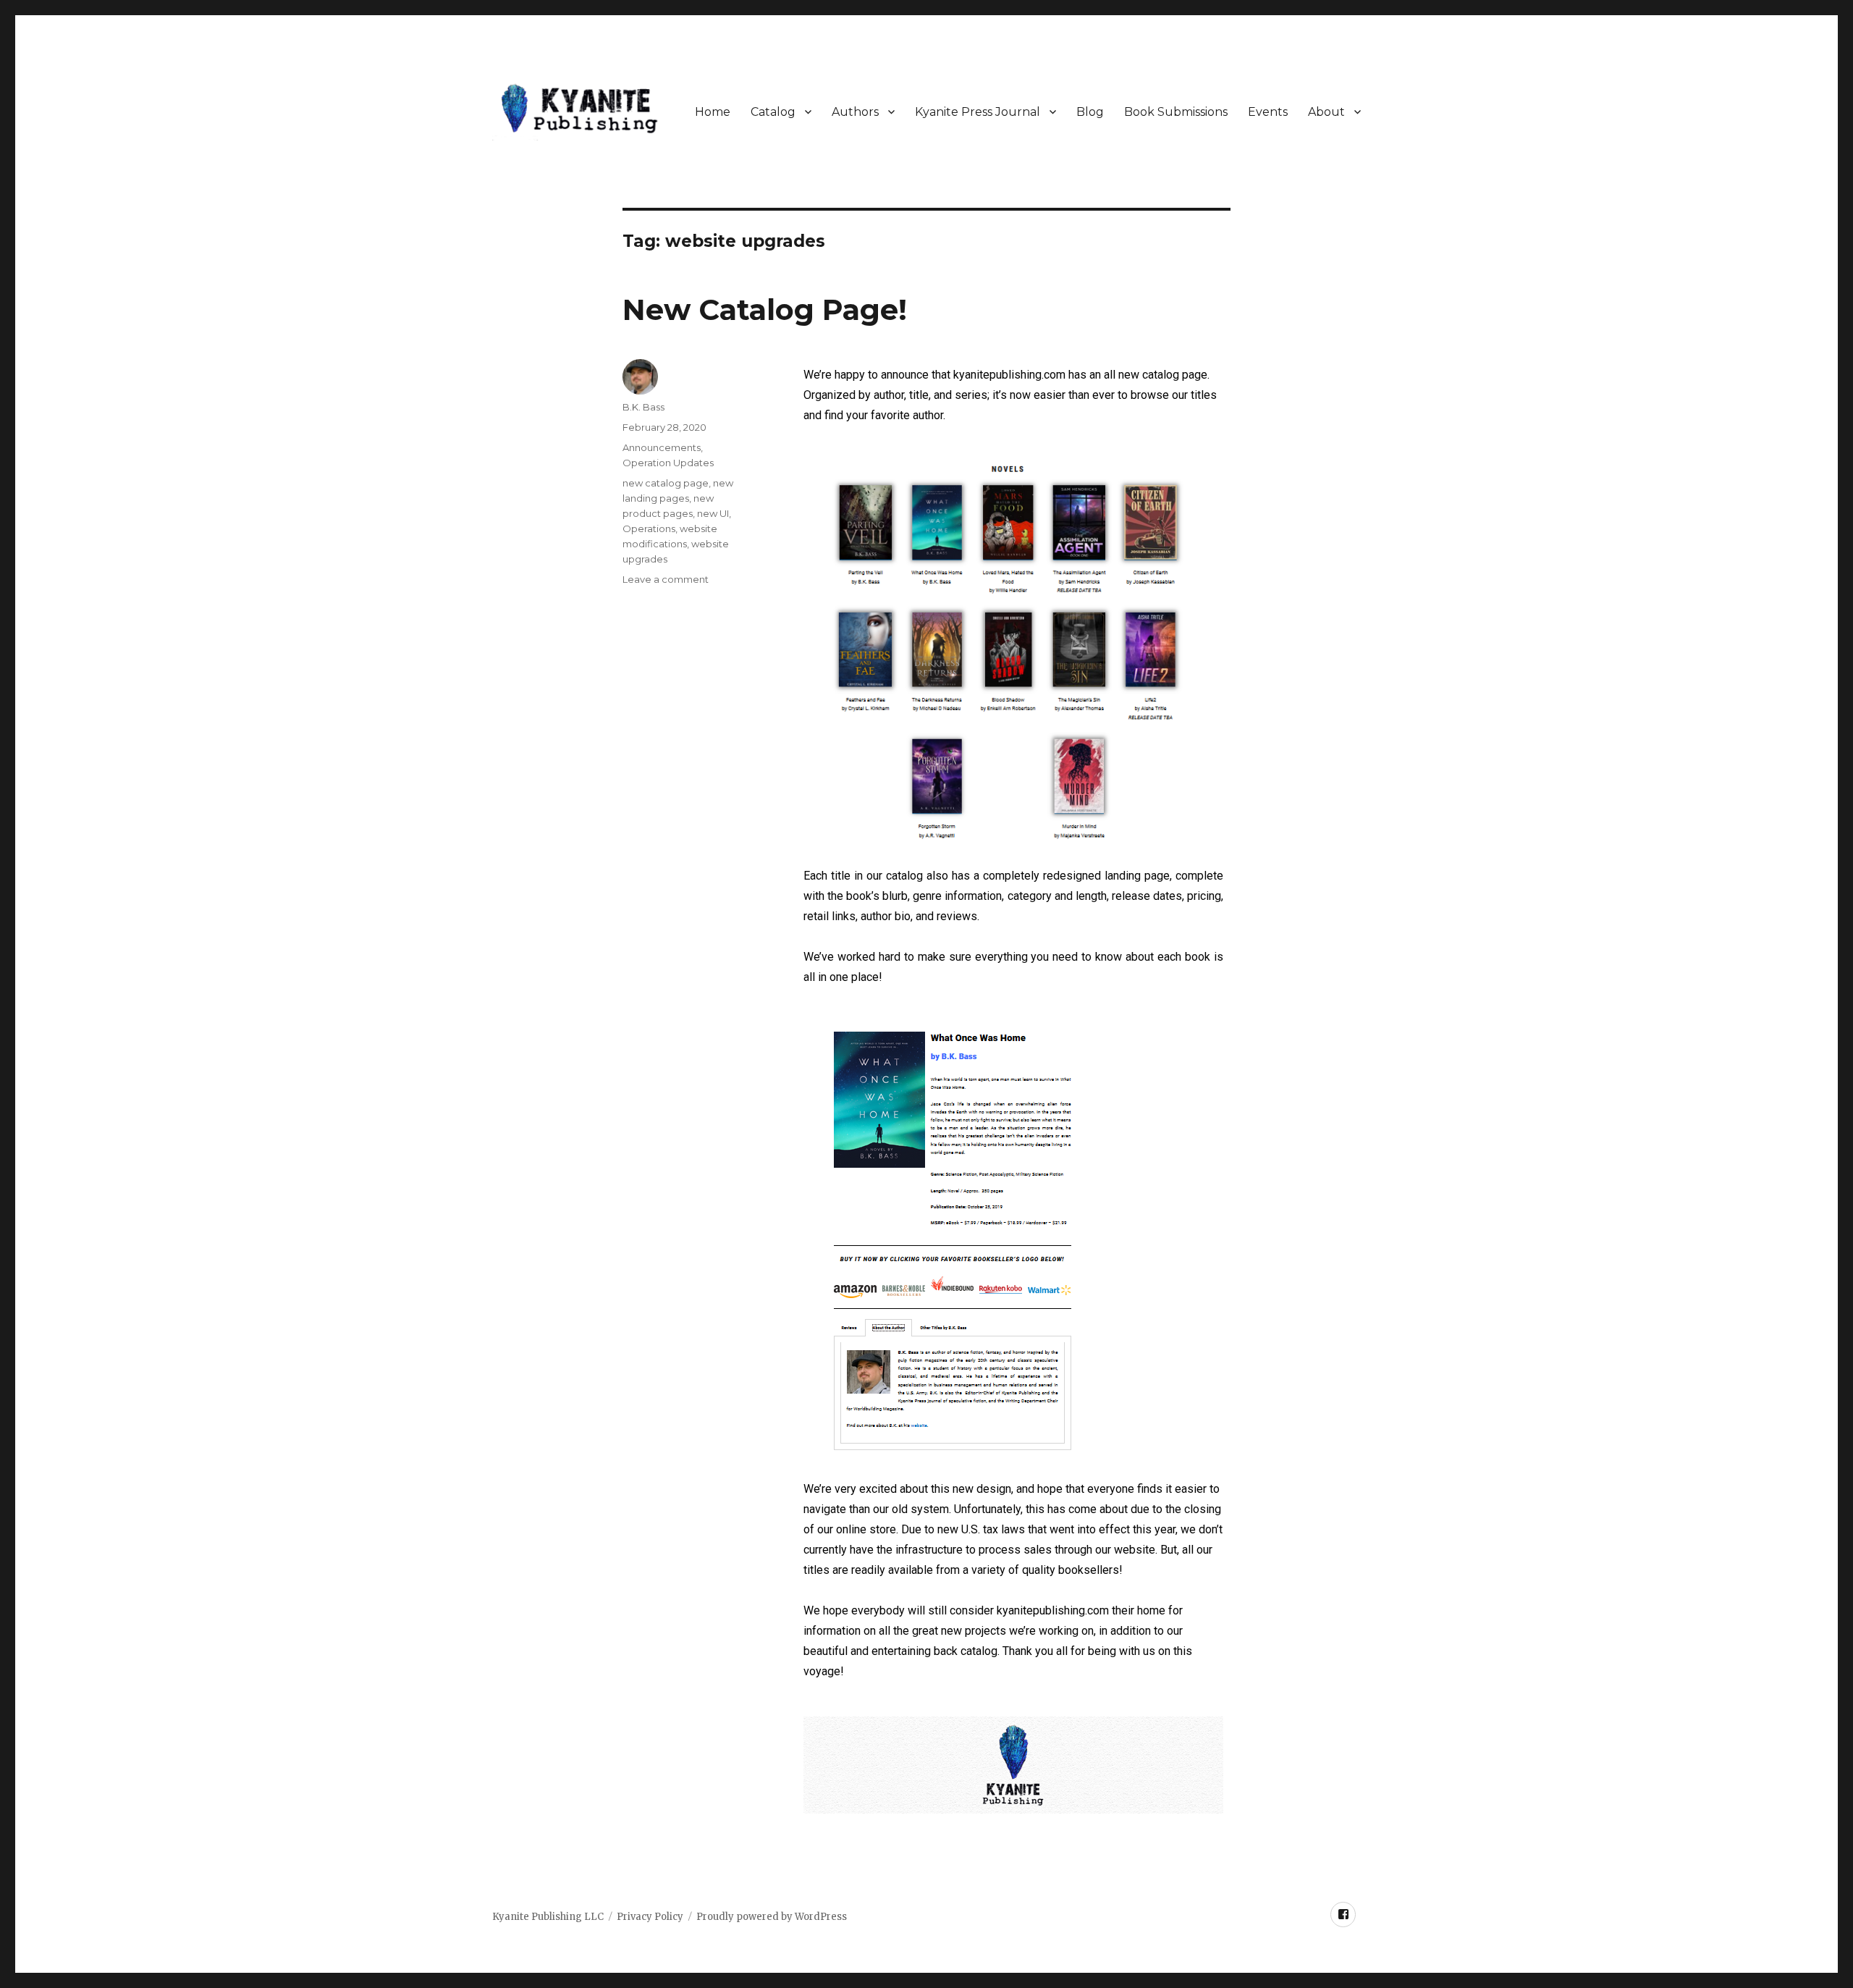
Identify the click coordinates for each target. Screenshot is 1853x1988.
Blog (1090, 112)
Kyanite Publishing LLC (548, 1917)
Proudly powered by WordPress (772, 1917)
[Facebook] (1343, 1915)
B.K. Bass (643, 407)
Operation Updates (668, 463)
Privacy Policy (650, 1917)
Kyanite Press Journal (978, 112)
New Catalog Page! (765, 309)
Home (713, 112)
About (1326, 112)
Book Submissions (1176, 112)
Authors (855, 112)
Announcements (662, 447)
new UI (713, 513)
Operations (649, 528)
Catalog (773, 112)
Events (1268, 112)
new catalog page (666, 483)
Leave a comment (666, 579)
